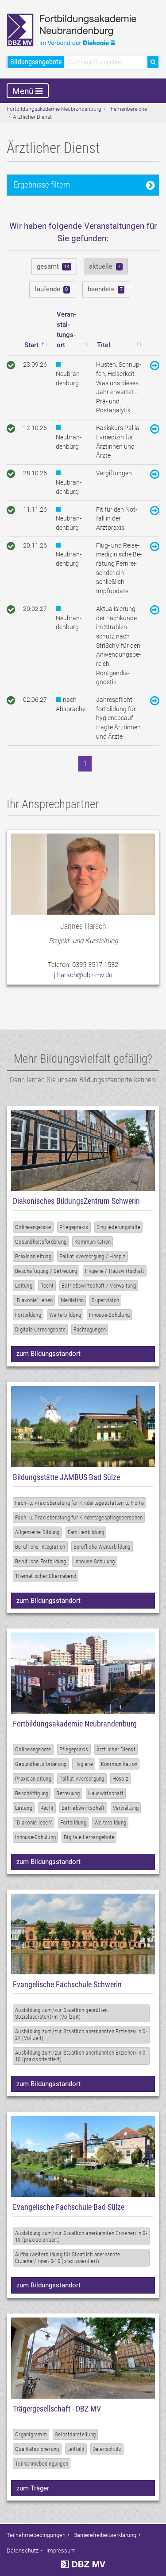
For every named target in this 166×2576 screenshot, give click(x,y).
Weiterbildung (65, 1315)
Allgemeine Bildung (37, 1532)
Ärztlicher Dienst (116, 1749)
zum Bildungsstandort (48, 1354)
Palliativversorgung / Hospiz (93, 1256)
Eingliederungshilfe (119, 1227)
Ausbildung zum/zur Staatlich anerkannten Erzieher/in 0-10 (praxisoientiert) (81, 2236)
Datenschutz (107, 2449)
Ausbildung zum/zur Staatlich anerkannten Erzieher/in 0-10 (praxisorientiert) (81, 2056)
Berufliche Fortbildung (41, 1561)
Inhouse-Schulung (109, 1315)
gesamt (53, 266)
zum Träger (33, 2488)
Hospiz (121, 1779)
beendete (105, 289)
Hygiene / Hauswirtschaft (115, 1271)
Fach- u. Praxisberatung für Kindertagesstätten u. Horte (79, 1503)
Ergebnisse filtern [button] (42, 185)
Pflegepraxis (74, 1227)
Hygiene (84, 1764)
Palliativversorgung (82, 1779)
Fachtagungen (90, 1329)
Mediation (72, 1300)
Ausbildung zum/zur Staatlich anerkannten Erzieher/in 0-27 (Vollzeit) (81, 2035)
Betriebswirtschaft (83, 1808)
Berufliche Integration (40, 1547)
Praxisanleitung (33, 1256)
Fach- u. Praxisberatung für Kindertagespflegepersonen (79, 1517)
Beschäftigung (32, 1793)
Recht (47, 1286)
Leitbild (76, 2449)
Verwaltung (126, 1808)
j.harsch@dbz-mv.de (83, 975)
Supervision (105, 1300)
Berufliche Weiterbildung (102, 1547)
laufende (52, 289)
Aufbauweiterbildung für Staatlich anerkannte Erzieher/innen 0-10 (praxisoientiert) (68, 2258)
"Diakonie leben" (34, 1822)
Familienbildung (86, 1532)
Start (31, 345)
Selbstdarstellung (75, 2434)
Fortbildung (28, 1315)
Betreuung (68, 1793)
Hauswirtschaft (106, 1793)
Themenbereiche (127, 109)
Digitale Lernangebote (40, 1329)
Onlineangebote (33, 1227)
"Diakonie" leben (34, 1300)
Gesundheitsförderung (41, 1242)
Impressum (61, 2551)
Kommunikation (93, 1242)
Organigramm (31, 2434)
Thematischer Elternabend (46, 1576)
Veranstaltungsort (66, 330)
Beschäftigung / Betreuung (46, 1271)
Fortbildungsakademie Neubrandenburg (54, 109)
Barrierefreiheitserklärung (105, 2535)
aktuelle (105, 266)
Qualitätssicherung (37, 2449)
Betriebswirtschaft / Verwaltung (99, 1286)
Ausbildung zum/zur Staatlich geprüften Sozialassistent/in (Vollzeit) (62, 2013)
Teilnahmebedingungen (42, 2464)
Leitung (24, 1286)
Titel (104, 345)
